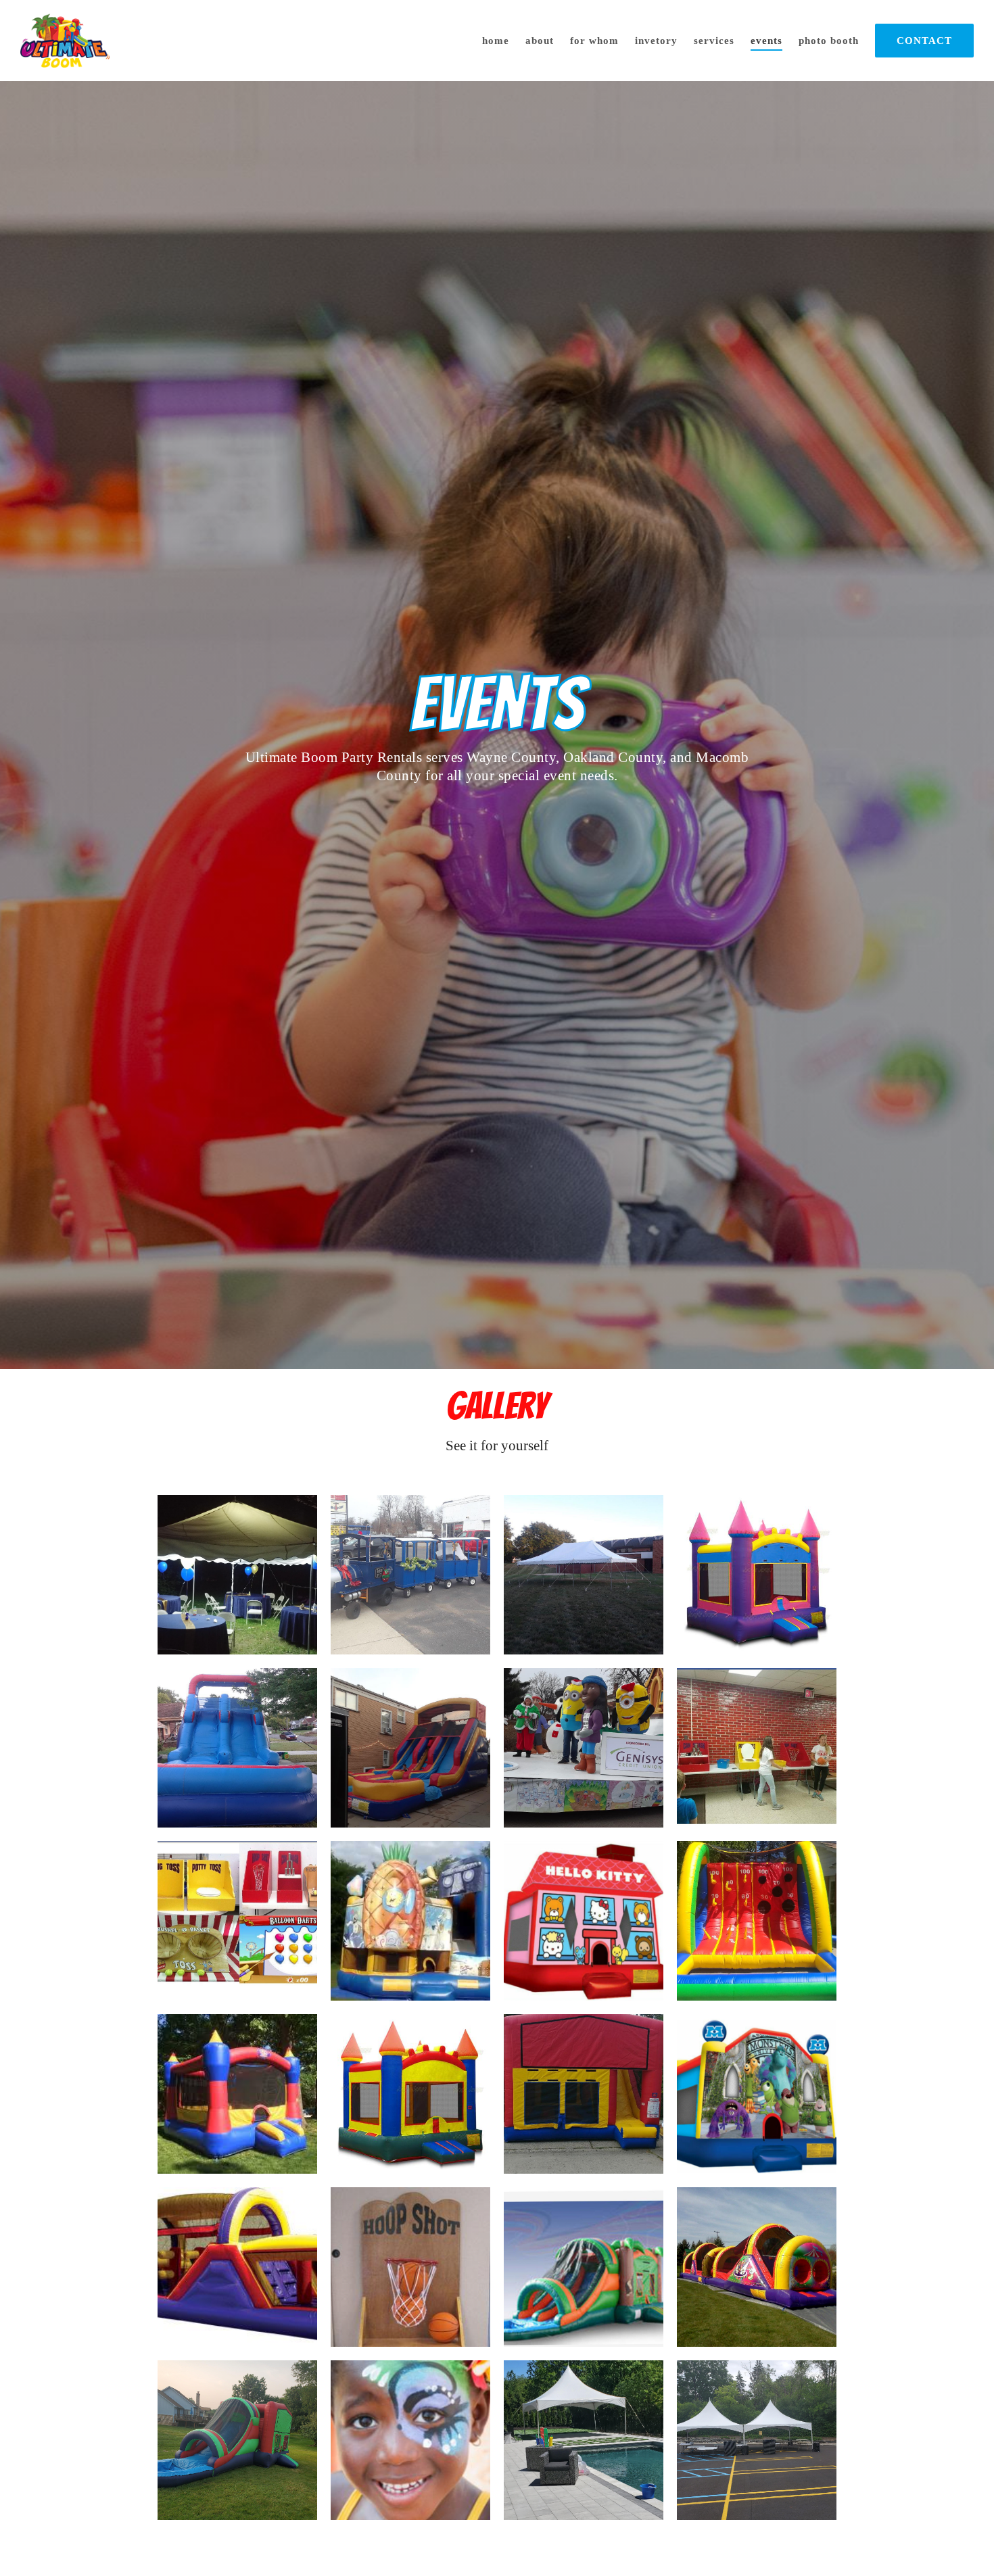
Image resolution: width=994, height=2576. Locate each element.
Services (714, 41)
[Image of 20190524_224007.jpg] (237, 1575)
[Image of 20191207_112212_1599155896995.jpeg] (584, 1748)
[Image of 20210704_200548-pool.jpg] (237, 2440)
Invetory (656, 41)
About (540, 41)
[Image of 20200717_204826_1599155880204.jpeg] (237, 1748)
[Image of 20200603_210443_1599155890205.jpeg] (410, 1748)
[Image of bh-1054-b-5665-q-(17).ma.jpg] (410, 2094)
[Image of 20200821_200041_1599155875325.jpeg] (584, 1575)
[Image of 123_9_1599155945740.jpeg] (584, 2094)
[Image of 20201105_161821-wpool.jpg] (584, 2267)
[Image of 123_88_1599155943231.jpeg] (584, 1921)
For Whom (594, 41)
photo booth (829, 41)
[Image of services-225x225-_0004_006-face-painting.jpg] (410, 2440)
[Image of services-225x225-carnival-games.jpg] (410, 2267)
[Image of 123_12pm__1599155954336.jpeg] (757, 1921)
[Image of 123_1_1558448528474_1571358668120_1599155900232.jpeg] (237, 2267)
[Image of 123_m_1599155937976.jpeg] (410, 1921)
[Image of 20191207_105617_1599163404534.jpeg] (410, 1575)
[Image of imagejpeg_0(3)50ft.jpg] (757, 2267)
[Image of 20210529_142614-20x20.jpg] (584, 2440)
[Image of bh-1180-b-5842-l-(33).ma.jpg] (757, 1575)
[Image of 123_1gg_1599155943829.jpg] (757, 2094)
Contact (924, 41)
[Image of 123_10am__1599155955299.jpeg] (237, 2094)
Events (766, 41)
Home (496, 41)
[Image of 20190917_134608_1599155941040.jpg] (757, 1748)
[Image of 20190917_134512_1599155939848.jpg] (237, 1921)
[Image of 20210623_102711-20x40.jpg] (757, 2440)
